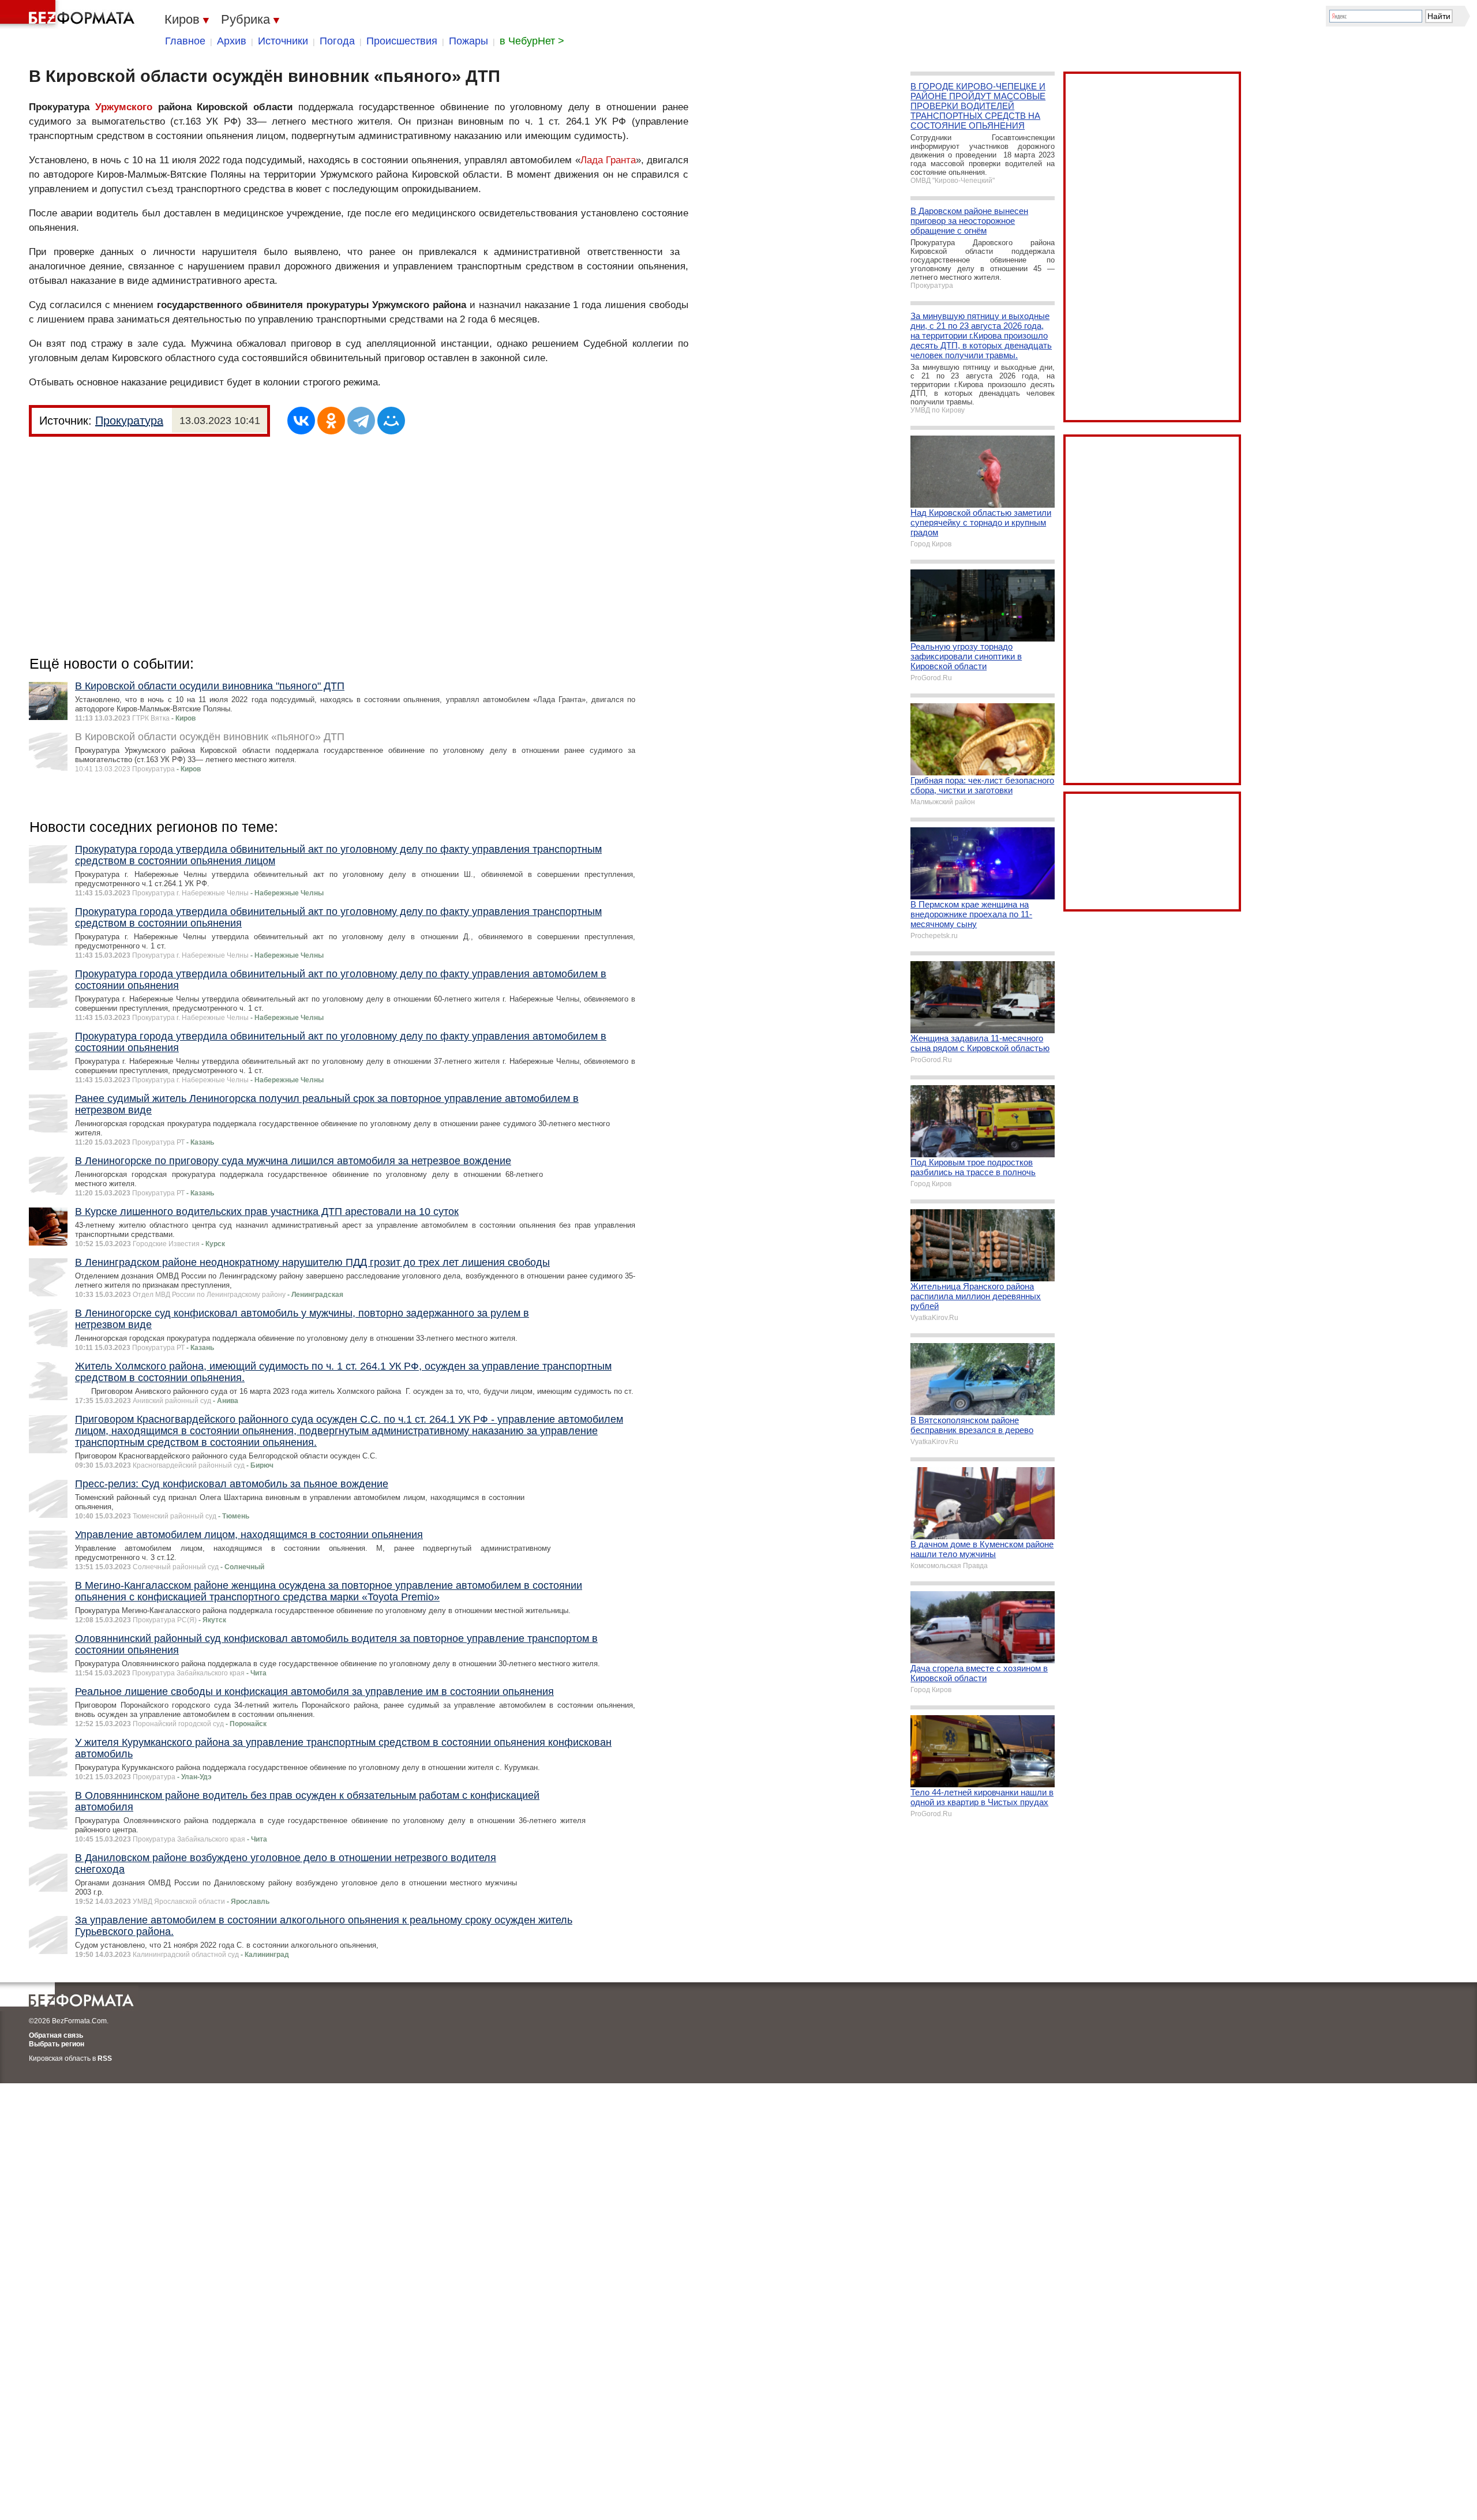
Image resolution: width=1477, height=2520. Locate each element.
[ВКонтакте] (301, 421)
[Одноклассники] (331, 421)
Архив (232, 41)
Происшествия (402, 41)
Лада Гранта (608, 160)
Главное (185, 41)
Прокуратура (129, 421)
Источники (283, 41)
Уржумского (124, 107)
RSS (105, 2058)
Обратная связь (56, 2035)
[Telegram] (361, 421)
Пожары (468, 41)
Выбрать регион (57, 2044)
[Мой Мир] (391, 421)
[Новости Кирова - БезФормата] (69, 14)
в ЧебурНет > (532, 41)
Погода (337, 41)
